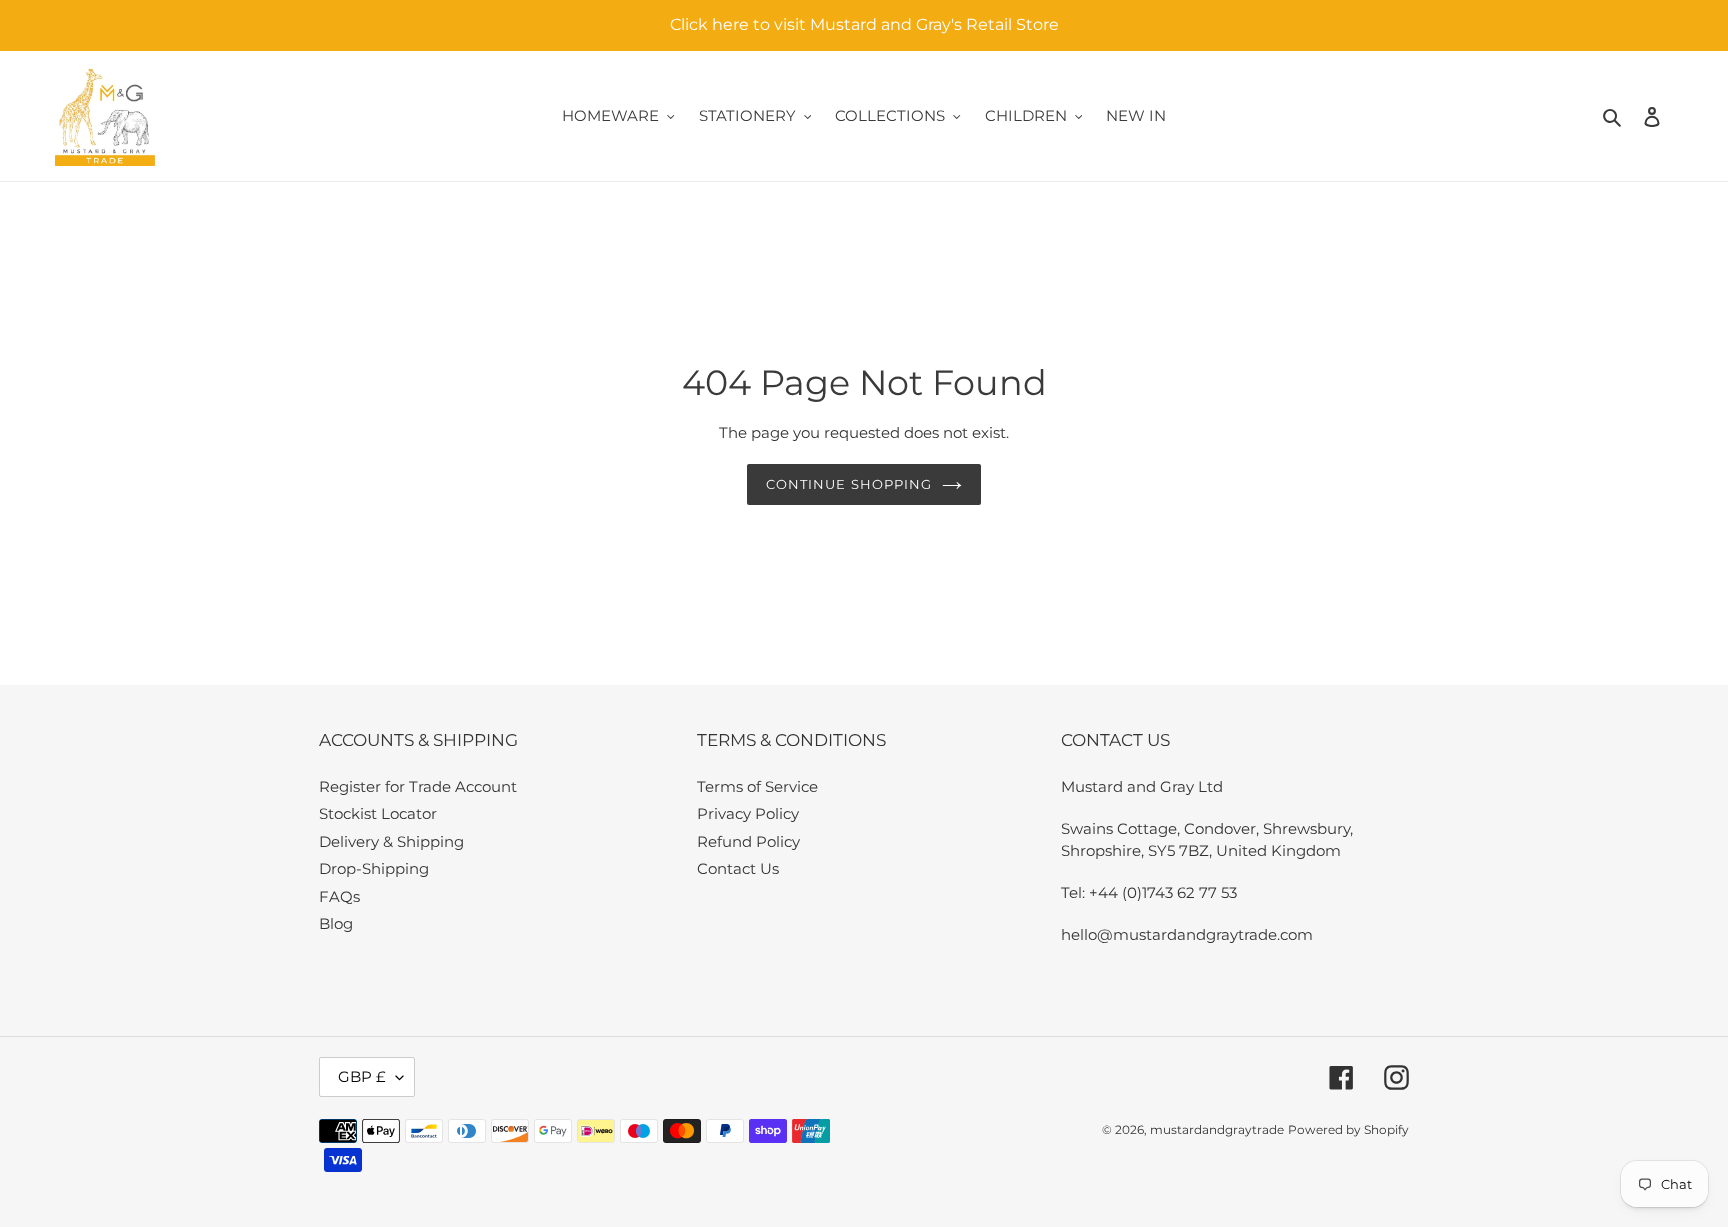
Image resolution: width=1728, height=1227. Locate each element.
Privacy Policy (748, 813)
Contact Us (738, 868)
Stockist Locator (378, 813)
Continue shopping (849, 484)
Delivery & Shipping (391, 841)
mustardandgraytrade (1217, 1129)
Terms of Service (757, 786)
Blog (336, 923)
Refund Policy (748, 841)
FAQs (339, 896)
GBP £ (362, 1076)
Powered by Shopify (1348, 1129)
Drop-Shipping (374, 868)
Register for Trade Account (418, 786)
